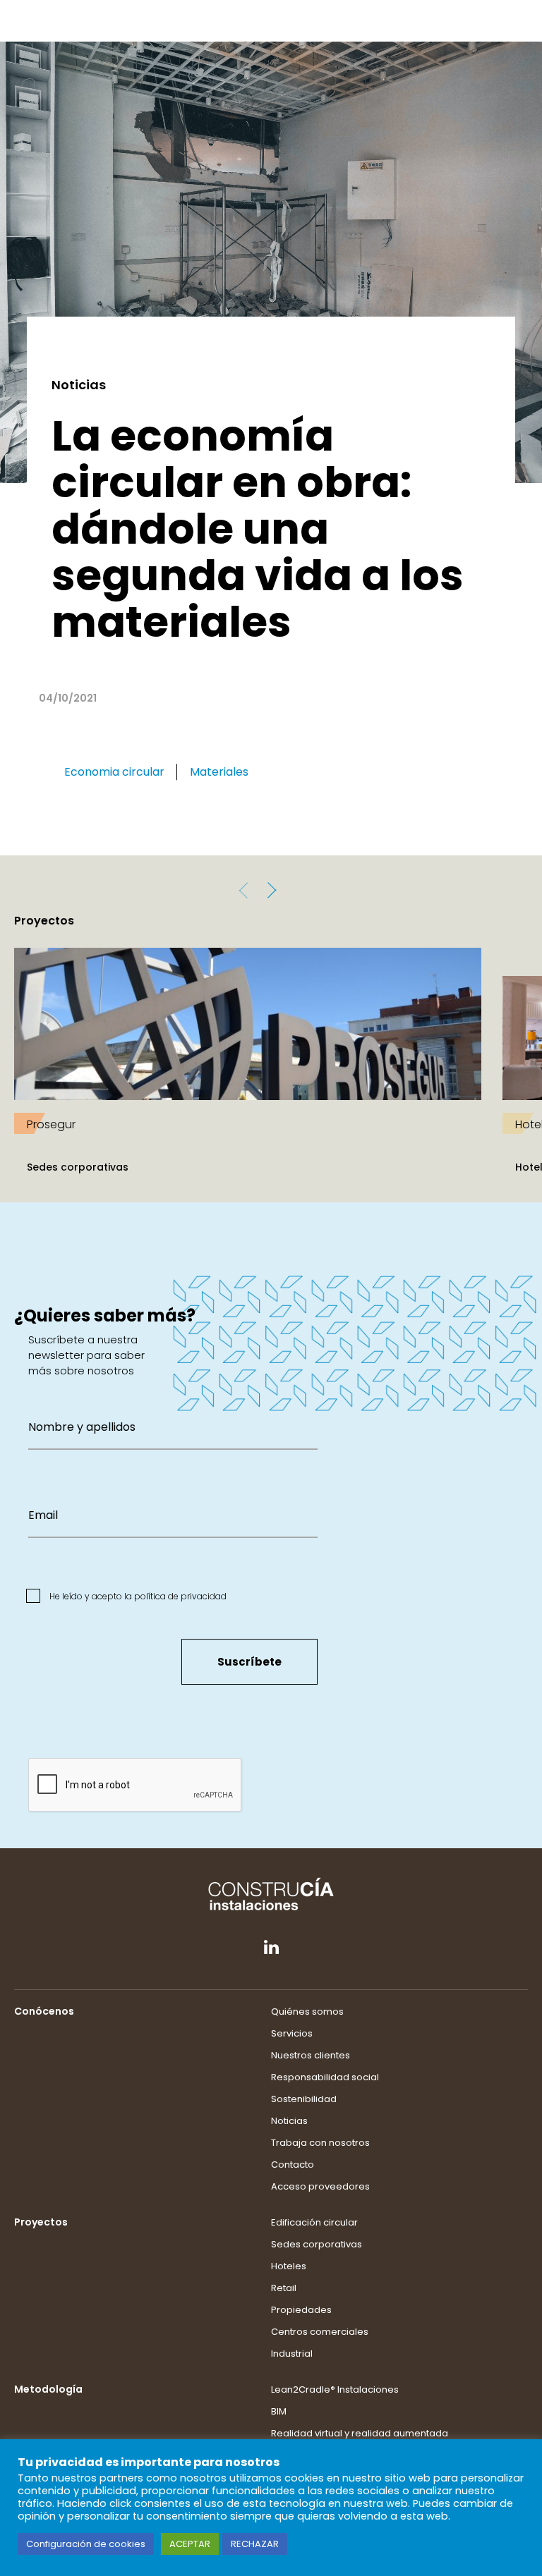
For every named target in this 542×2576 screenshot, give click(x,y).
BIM (279, 2411)
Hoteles (289, 2266)
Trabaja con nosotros (320, 2143)
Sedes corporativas (317, 2244)
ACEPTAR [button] (190, 2544)
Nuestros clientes (311, 2055)
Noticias (289, 2121)
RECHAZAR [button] (255, 2544)
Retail (284, 2288)
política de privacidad (180, 1596)
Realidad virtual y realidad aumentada (360, 2433)
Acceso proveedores (320, 2186)
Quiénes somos (307, 2012)
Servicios (292, 2033)
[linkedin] (271, 1951)
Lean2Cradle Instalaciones (335, 2389)
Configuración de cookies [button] (86, 2544)
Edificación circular (314, 2222)
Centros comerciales (320, 2332)
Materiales (219, 772)
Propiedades (301, 2310)
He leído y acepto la (137, 1596)
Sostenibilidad (304, 2099)
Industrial (292, 2354)
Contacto (293, 2165)
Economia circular (114, 772)
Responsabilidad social (325, 2077)
